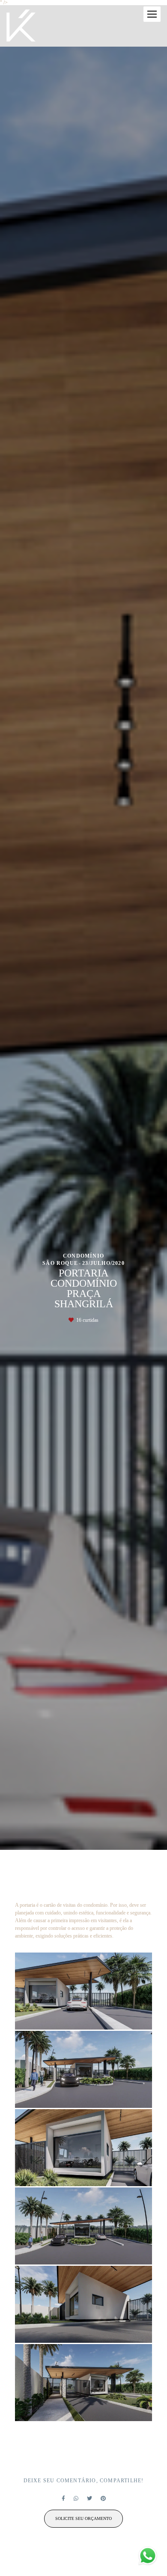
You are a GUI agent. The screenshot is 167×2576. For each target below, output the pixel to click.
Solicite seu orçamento (83, 2518)
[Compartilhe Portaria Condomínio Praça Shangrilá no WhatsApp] (76, 2499)
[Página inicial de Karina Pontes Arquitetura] (21, 26)
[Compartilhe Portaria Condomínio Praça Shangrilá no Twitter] (89, 2499)
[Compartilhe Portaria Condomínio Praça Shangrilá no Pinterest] (103, 2499)
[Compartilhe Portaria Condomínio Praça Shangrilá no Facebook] (63, 2499)
